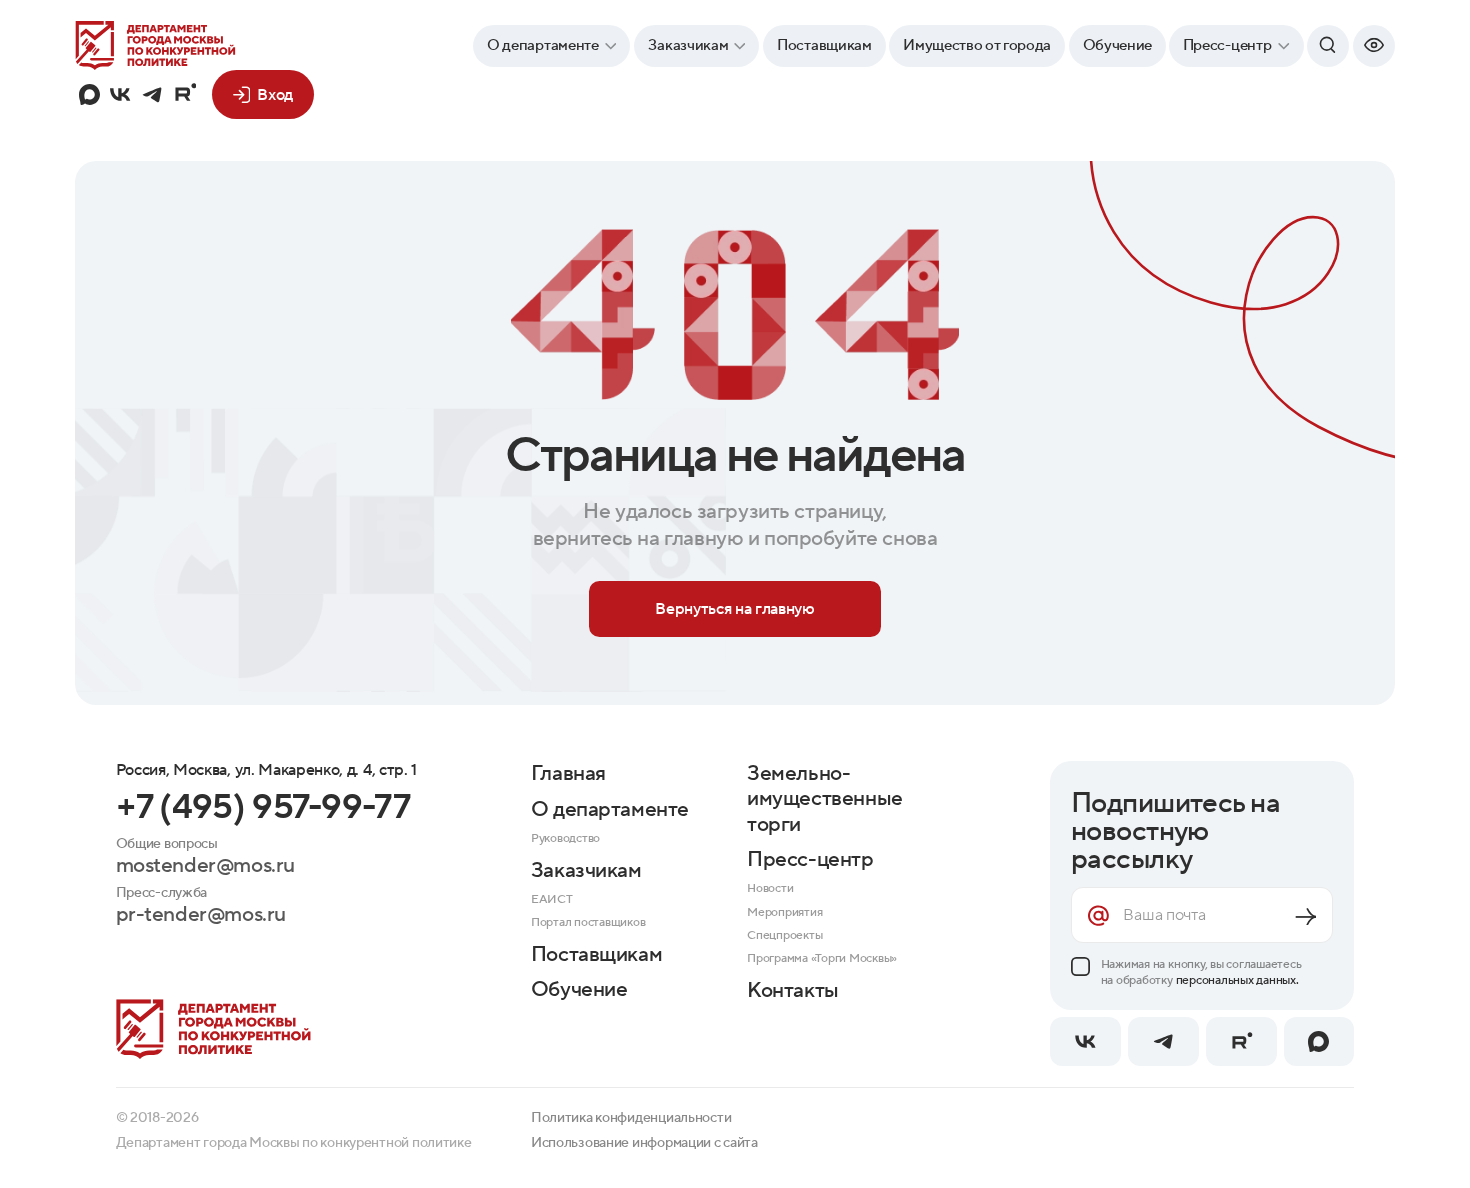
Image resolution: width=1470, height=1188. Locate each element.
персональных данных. (1237, 980)
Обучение (1117, 45)
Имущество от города (977, 45)
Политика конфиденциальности (631, 1118)
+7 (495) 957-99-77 (263, 808)
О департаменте (543, 45)
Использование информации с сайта (644, 1143)
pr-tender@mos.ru (201, 914)
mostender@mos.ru (205, 865)
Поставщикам (824, 45)
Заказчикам (688, 45)
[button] (1374, 46)
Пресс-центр (1227, 45)
